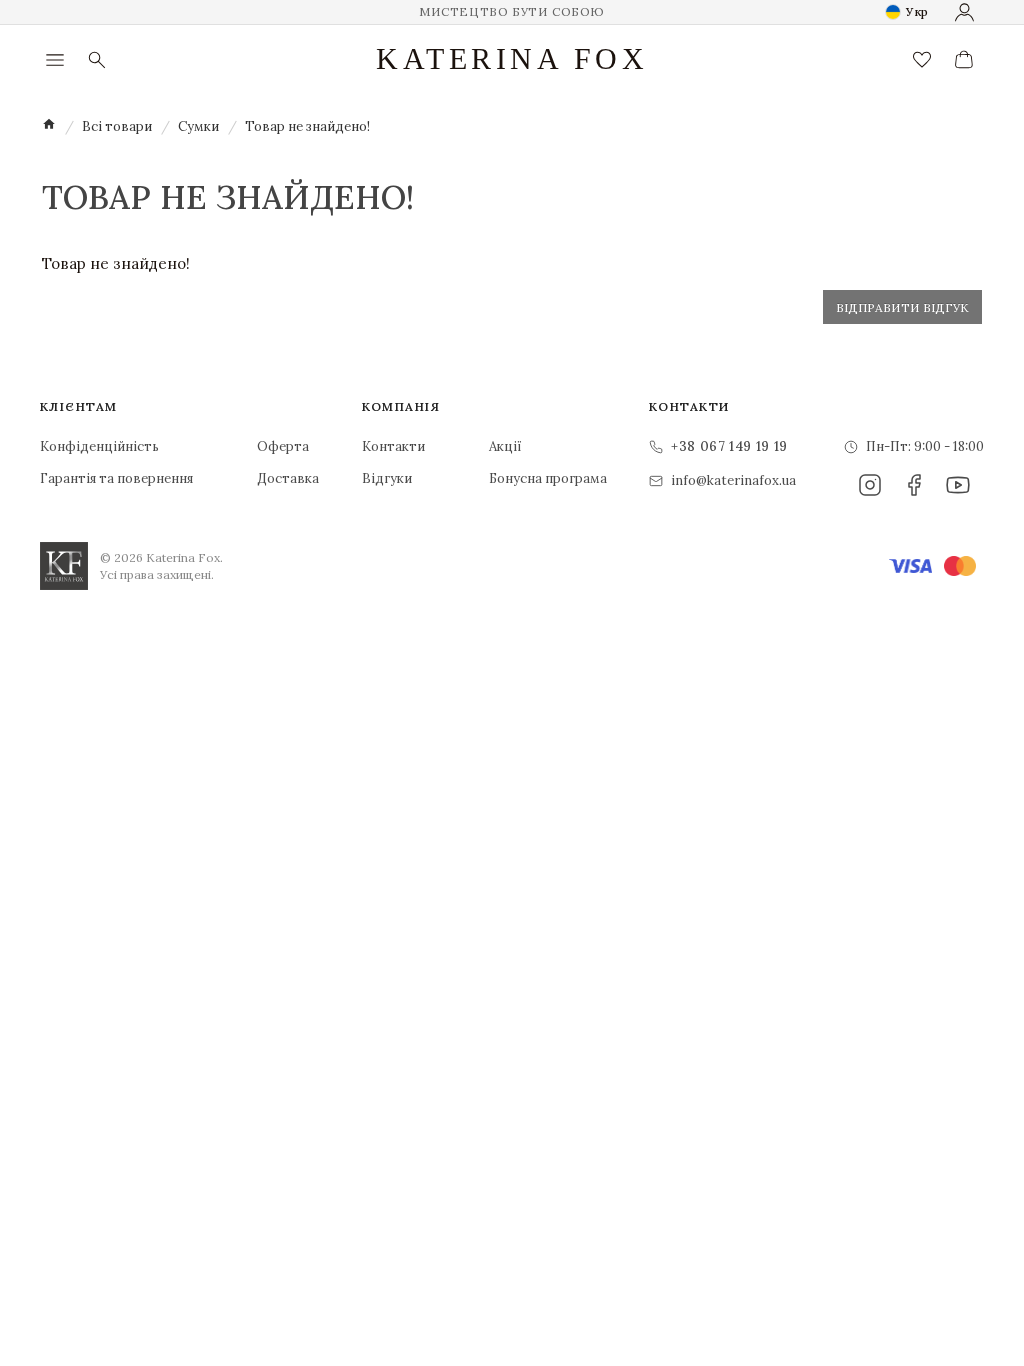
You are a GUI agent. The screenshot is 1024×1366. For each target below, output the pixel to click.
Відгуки (387, 478)
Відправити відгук (902, 307)
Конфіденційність (99, 446)
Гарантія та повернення (116, 478)
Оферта (283, 446)
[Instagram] (870, 485)
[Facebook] (914, 485)
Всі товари (117, 126)
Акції (505, 446)
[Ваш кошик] (964, 60)
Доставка (288, 478)
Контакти (393, 446)
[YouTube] (958, 485)
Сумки (198, 126)
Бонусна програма (548, 478)
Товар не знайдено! (307, 126)
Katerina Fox (512, 59)
